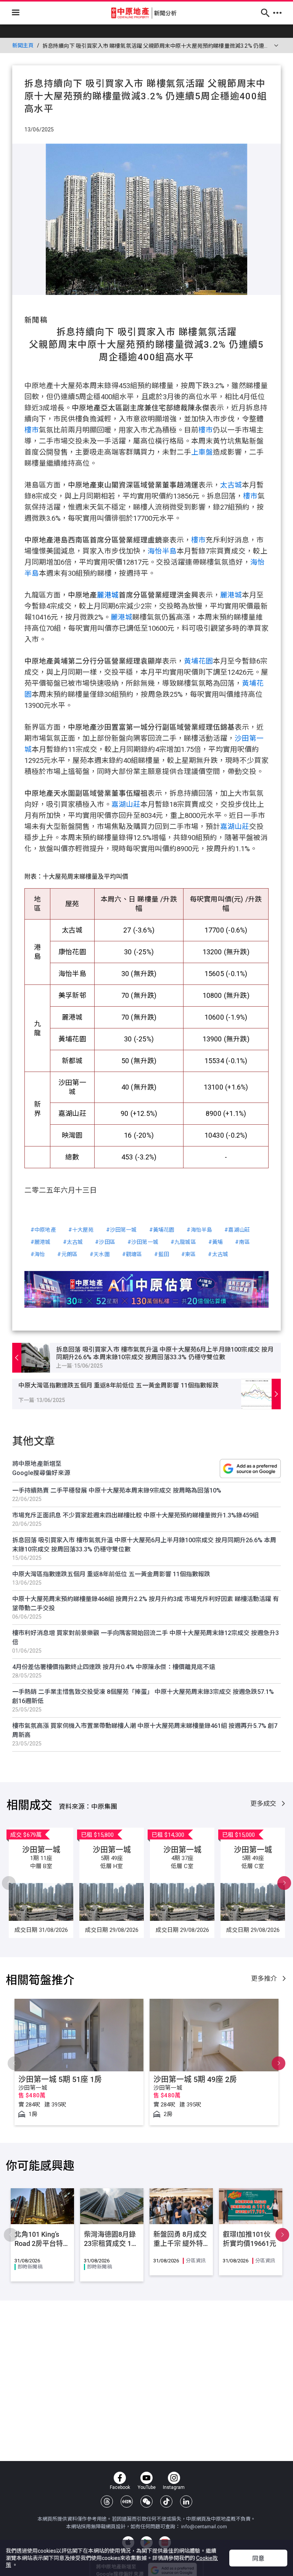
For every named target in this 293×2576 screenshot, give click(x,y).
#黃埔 (216, 1242)
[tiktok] (166, 2502)
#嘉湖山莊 (237, 1230)
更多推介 (265, 1979)
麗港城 (108, 595)
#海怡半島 (199, 1230)
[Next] (9, 1883)
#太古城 (73, 1242)
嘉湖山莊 (126, 805)
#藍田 (161, 1254)
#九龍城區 (183, 1242)
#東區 (188, 1254)
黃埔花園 (198, 661)
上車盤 (202, 452)
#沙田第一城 (122, 1230)
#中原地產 (43, 1230)
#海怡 (38, 1254)
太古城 (231, 485)
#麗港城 (41, 1242)
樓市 (32, 430)
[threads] (107, 2502)
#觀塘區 (132, 1254)
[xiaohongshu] (127, 2502)
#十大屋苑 (81, 1230)
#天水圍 (100, 1254)
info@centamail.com (204, 2527)
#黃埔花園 (162, 1230)
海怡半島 (162, 551)
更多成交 (264, 1804)
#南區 (242, 1242)
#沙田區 (105, 1242)
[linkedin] (186, 2502)
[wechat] (146, 2502)
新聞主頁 (23, 45)
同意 (258, 2559)
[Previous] (284, 1883)
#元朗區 (67, 1254)
